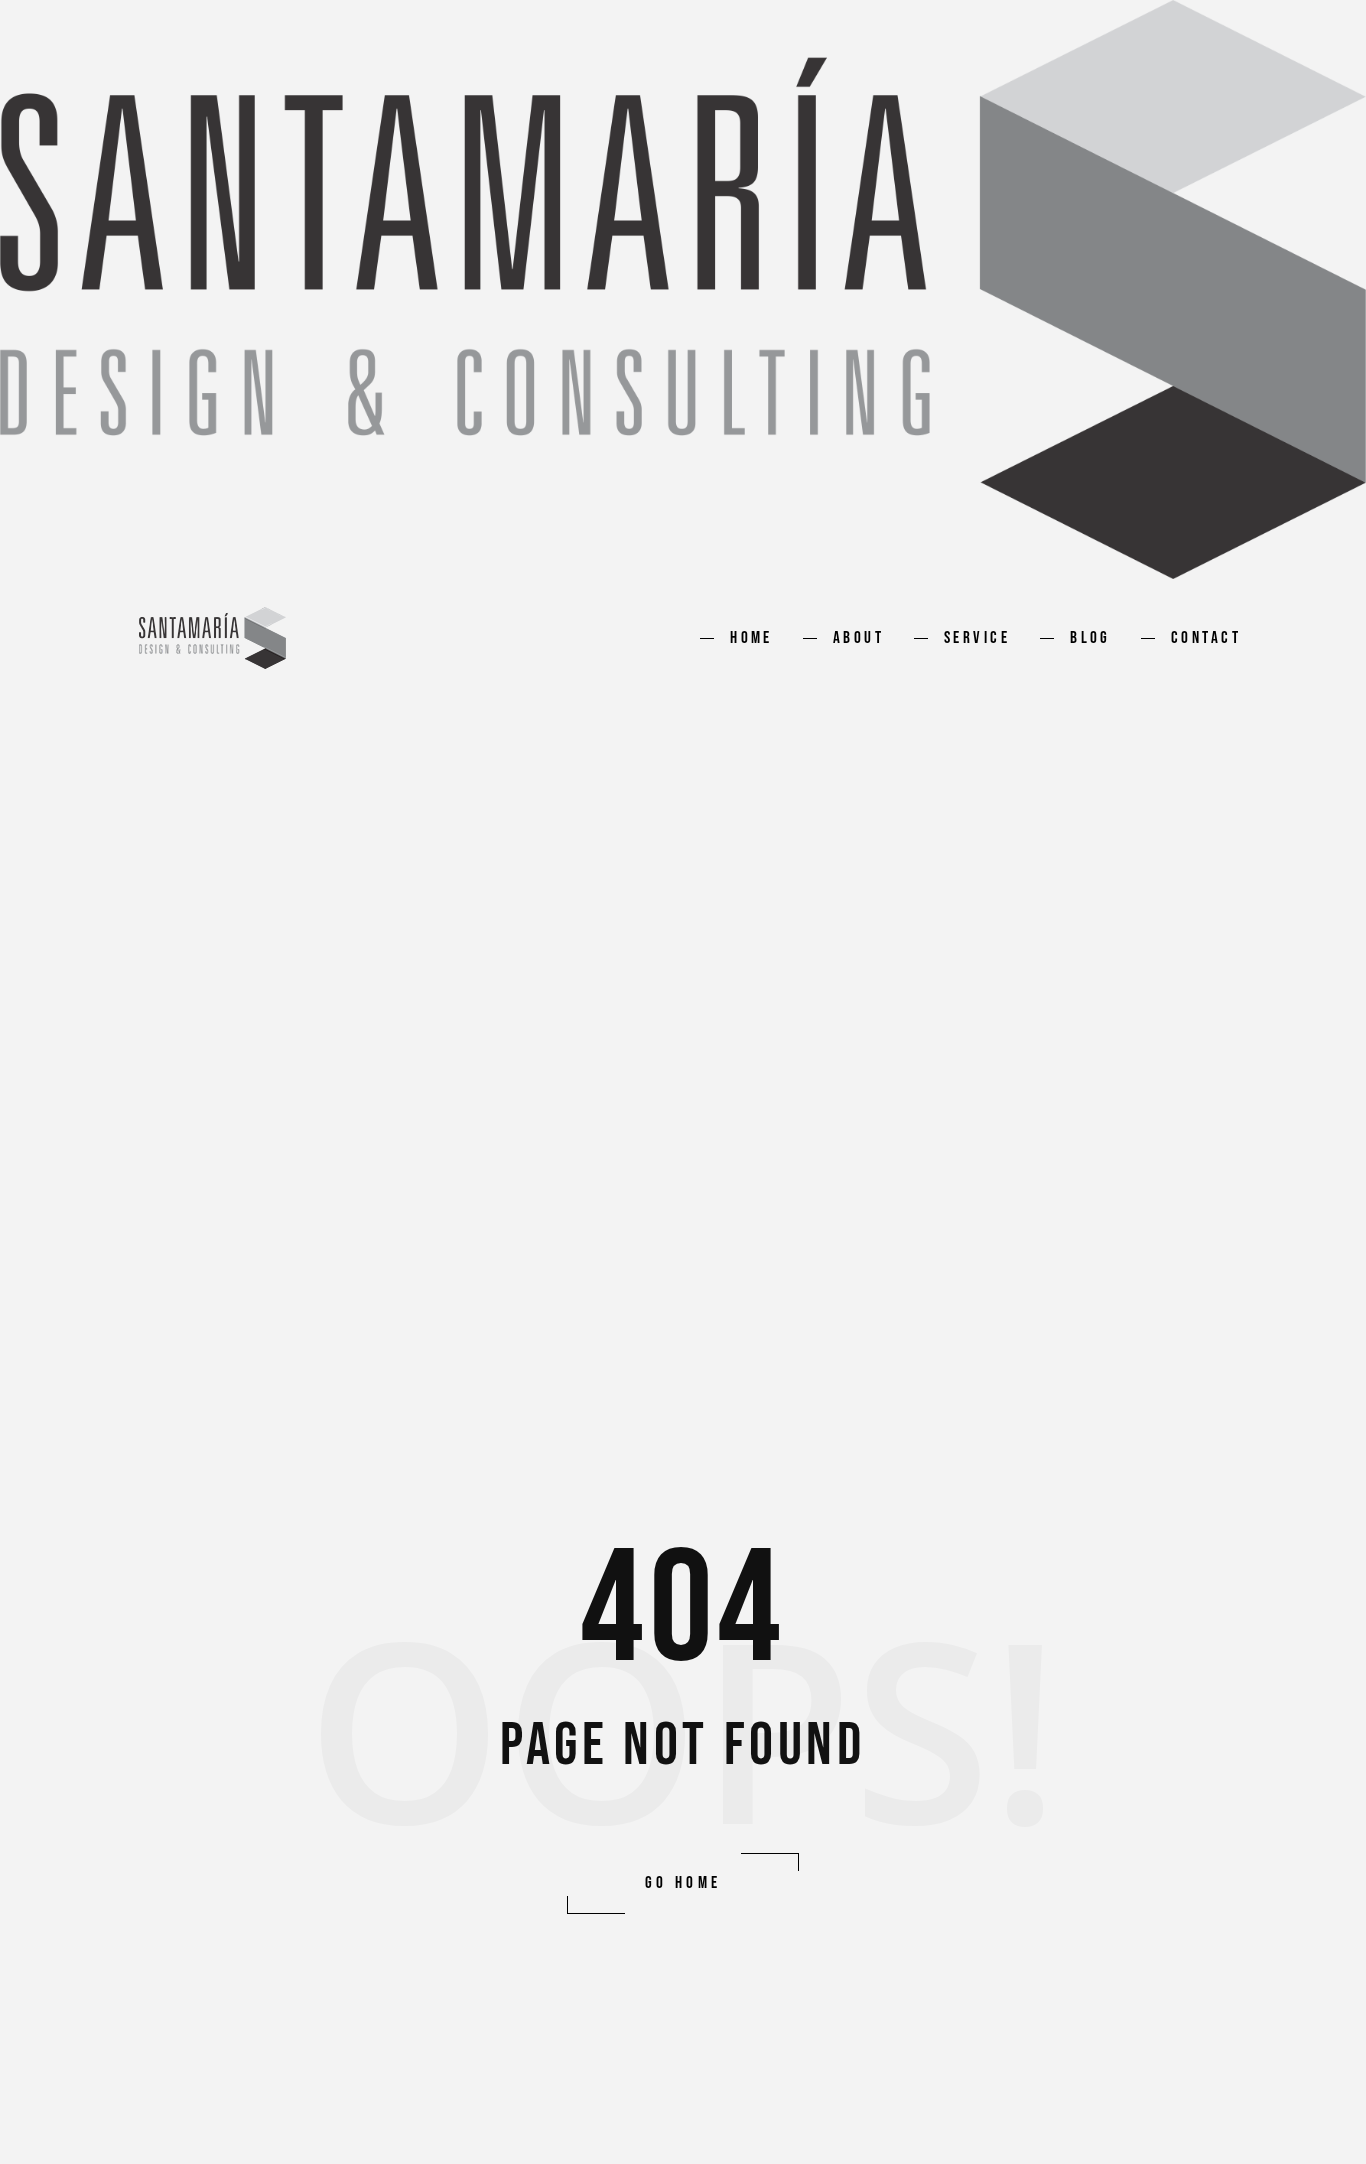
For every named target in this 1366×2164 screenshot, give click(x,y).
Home (751, 638)
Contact (1206, 638)
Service (977, 638)
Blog (1090, 638)
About (858, 638)
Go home (683, 1883)
